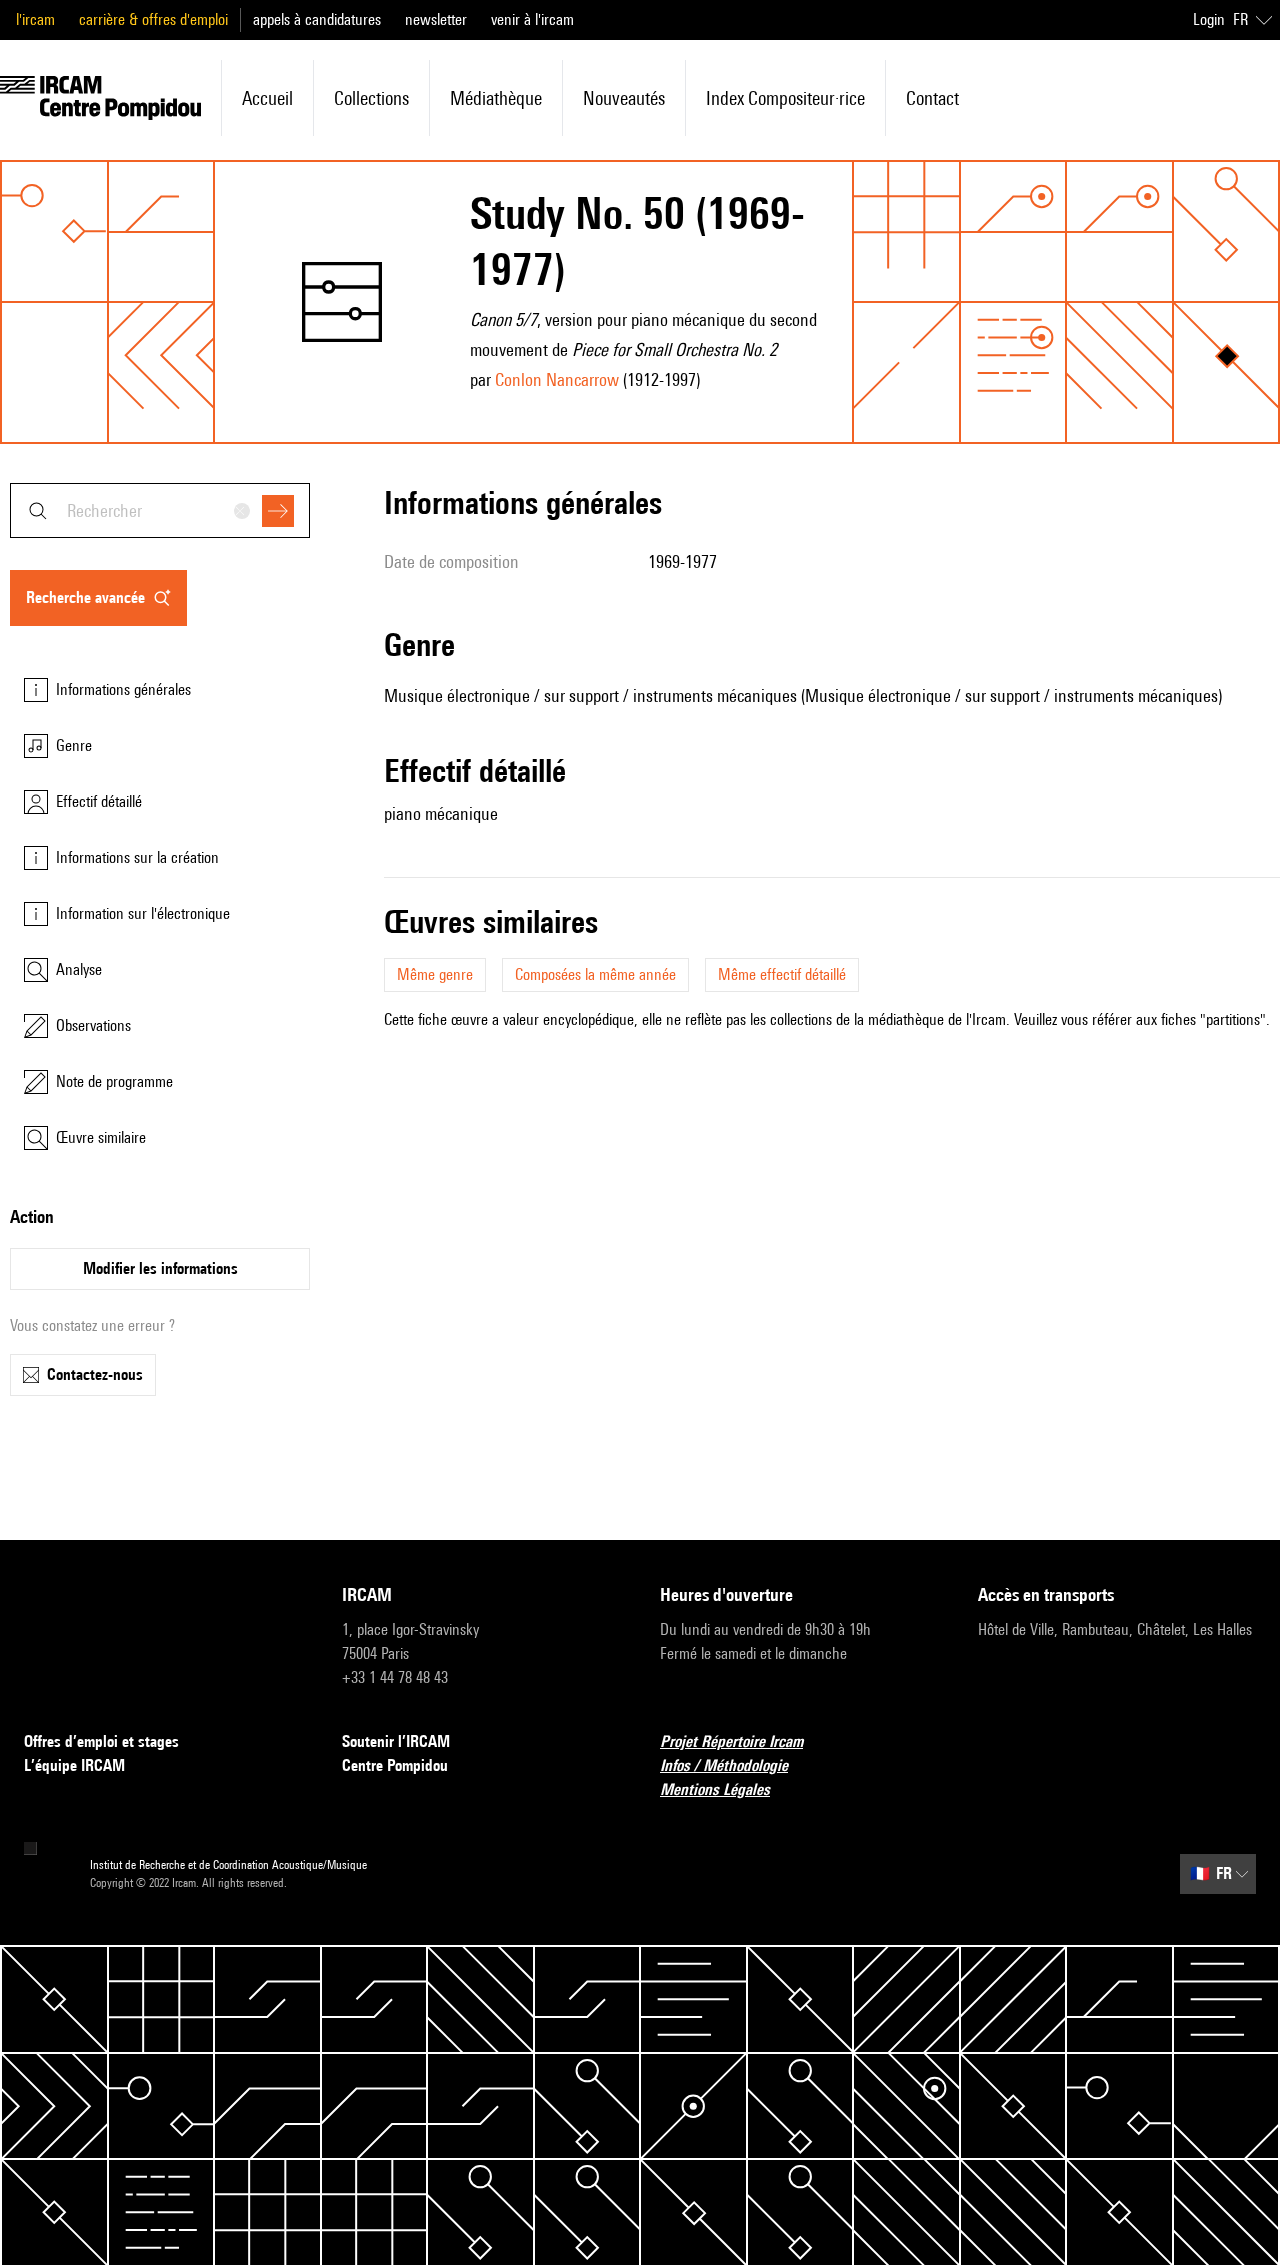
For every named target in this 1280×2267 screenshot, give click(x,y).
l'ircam (35, 19)
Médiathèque (496, 98)
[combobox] (160, 510)
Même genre (435, 974)
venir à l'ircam (532, 19)
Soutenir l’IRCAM (396, 1741)
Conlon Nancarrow (557, 379)
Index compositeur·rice (785, 98)
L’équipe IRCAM (74, 1765)
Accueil (267, 98)
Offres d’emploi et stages (101, 1741)
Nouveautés (624, 98)
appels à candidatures (317, 19)
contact (932, 98)
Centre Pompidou (395, 1765)
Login (1209, 19)
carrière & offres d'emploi (153, 19)
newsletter (436, 19)
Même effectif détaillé (782, 974)
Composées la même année (595, 974)
